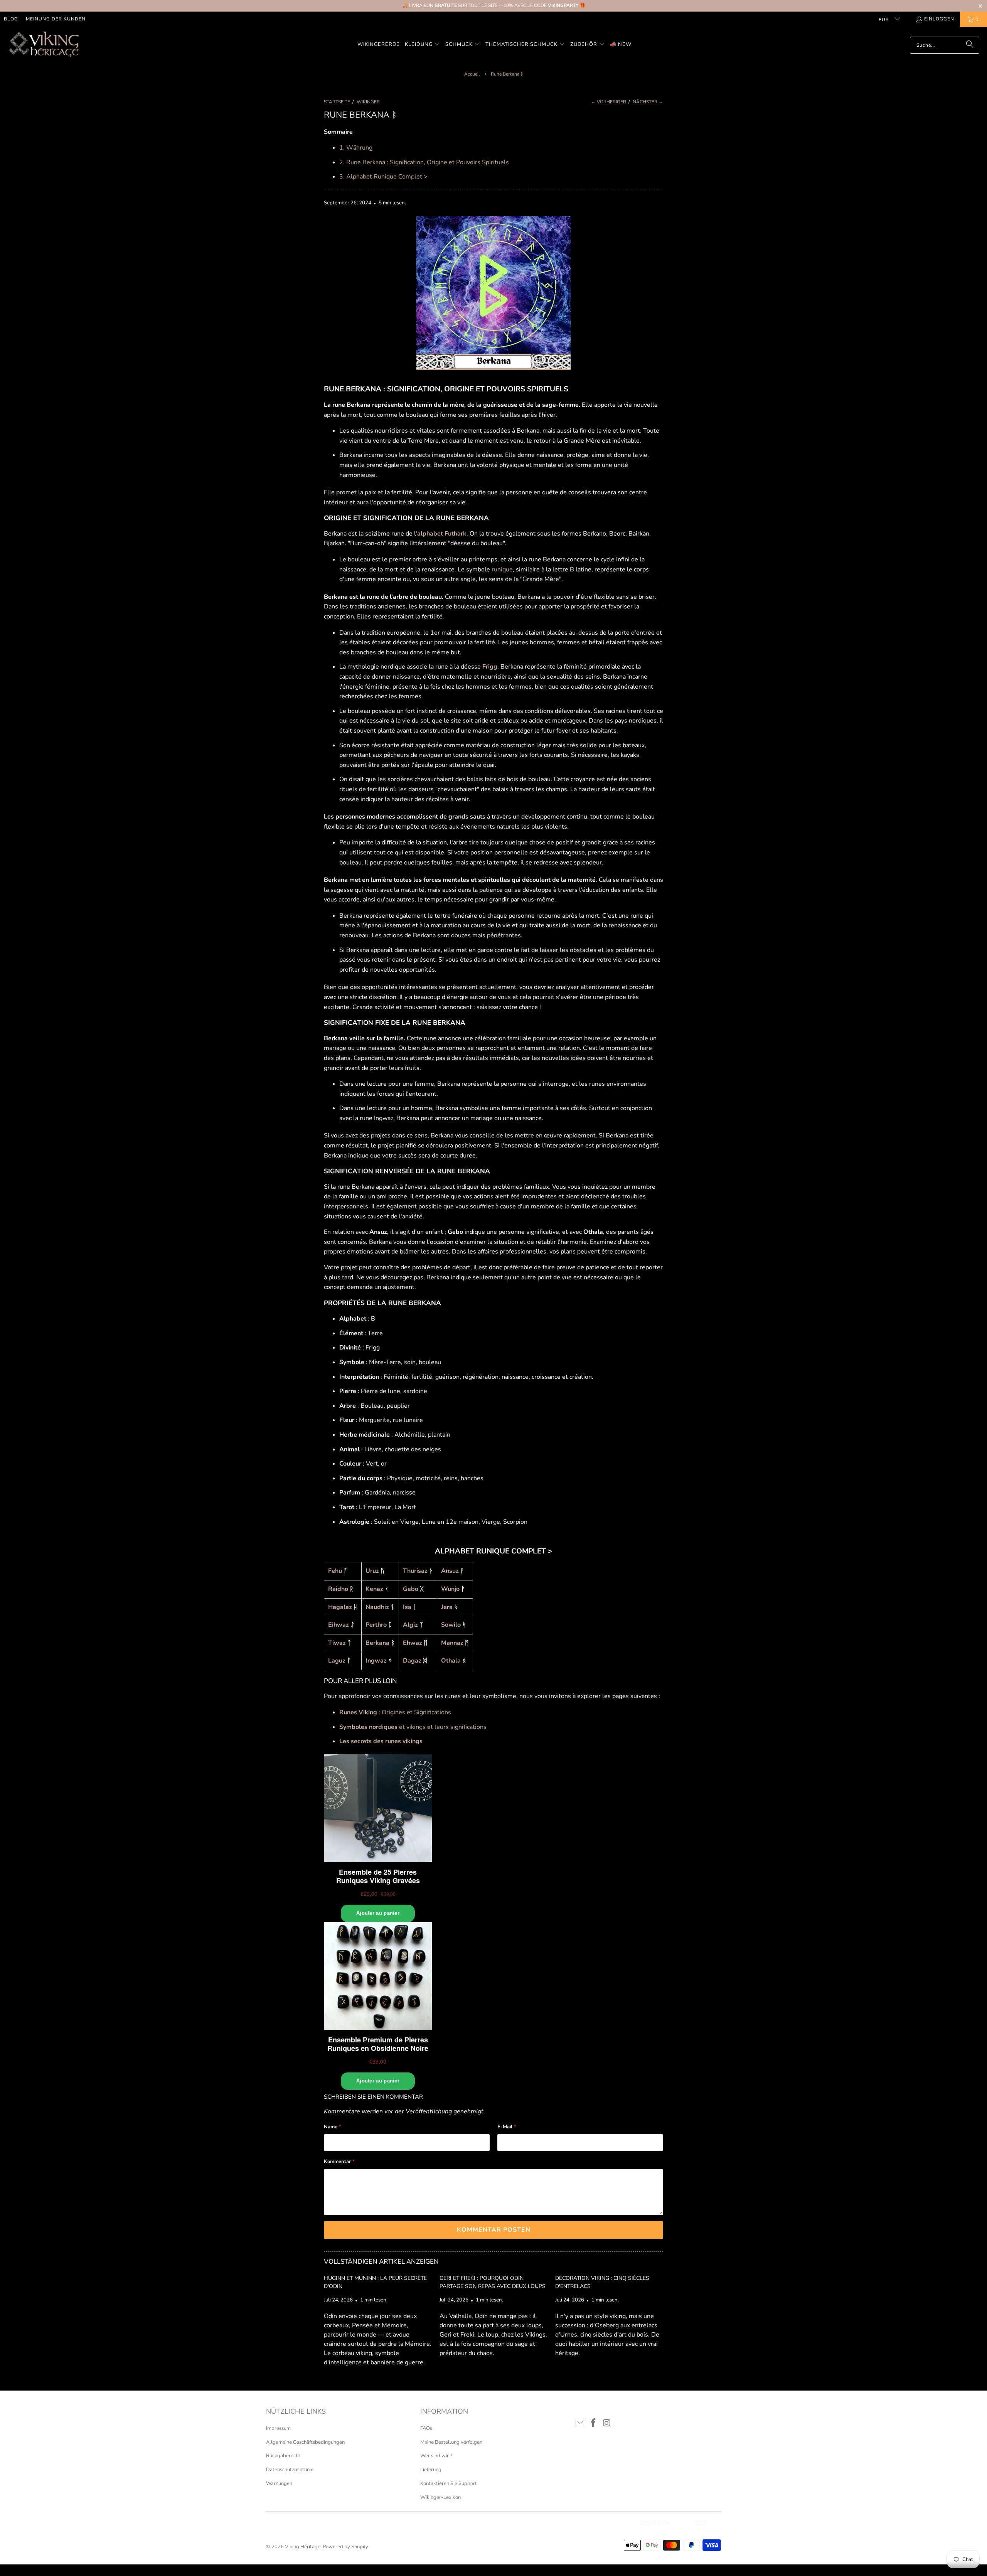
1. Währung (356, 148)
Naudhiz (377, 1607)
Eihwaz (339, 1625)
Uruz (372, 1571)
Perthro (376, 1625)
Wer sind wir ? (436, 2456)
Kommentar (339, 2162)
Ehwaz (413, 1643)
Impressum (278, 2428)
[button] (423, 45)
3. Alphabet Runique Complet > (383, 177)
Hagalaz (340, 1607)
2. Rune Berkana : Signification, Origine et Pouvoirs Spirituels (424, 162)
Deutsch (655, 2523)
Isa (407, 1607)
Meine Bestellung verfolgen (451, 2442)
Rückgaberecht (283, 2456)
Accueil (472, 74)
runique (502, 569)
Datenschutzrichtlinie (290, 2470)
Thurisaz (415, 1571)
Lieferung (431, 2470)
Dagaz (412, 1661)
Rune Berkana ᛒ (507, 74)
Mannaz (452, 1643)
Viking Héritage (303, 2547)
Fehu (335, 1571)
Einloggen (939, 19)
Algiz (410, 1625)
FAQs (426, 2428)
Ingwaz (376, 1661)
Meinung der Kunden (56, 19)
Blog (11, 19)
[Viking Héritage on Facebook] (594, 2423)
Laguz (337, 1661)
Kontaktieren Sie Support (449, 2483)
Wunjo (450, 1589)
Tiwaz (337, 1643)
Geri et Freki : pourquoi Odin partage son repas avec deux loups (493, 2282)
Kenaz (374, 1589)
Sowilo (451, 1625)
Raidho (338, 1589)
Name (333, 2127)
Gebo (411, 1589)
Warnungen (279, 2483)
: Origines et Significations (395, 1712)
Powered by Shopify (345, 2547)
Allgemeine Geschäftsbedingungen (305, 2442)
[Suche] (970, 45)
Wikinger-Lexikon (440, 2497)
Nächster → (648, 102)
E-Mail (507, 2127)
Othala (452, 1661)
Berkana (377, 1643)
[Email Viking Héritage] (580, 2423)
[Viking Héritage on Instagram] (607, 2423)
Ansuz (450, 1571)
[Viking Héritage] (43, 45)
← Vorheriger (609, 102)
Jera (447, 1607)
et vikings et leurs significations (413, 1727)
